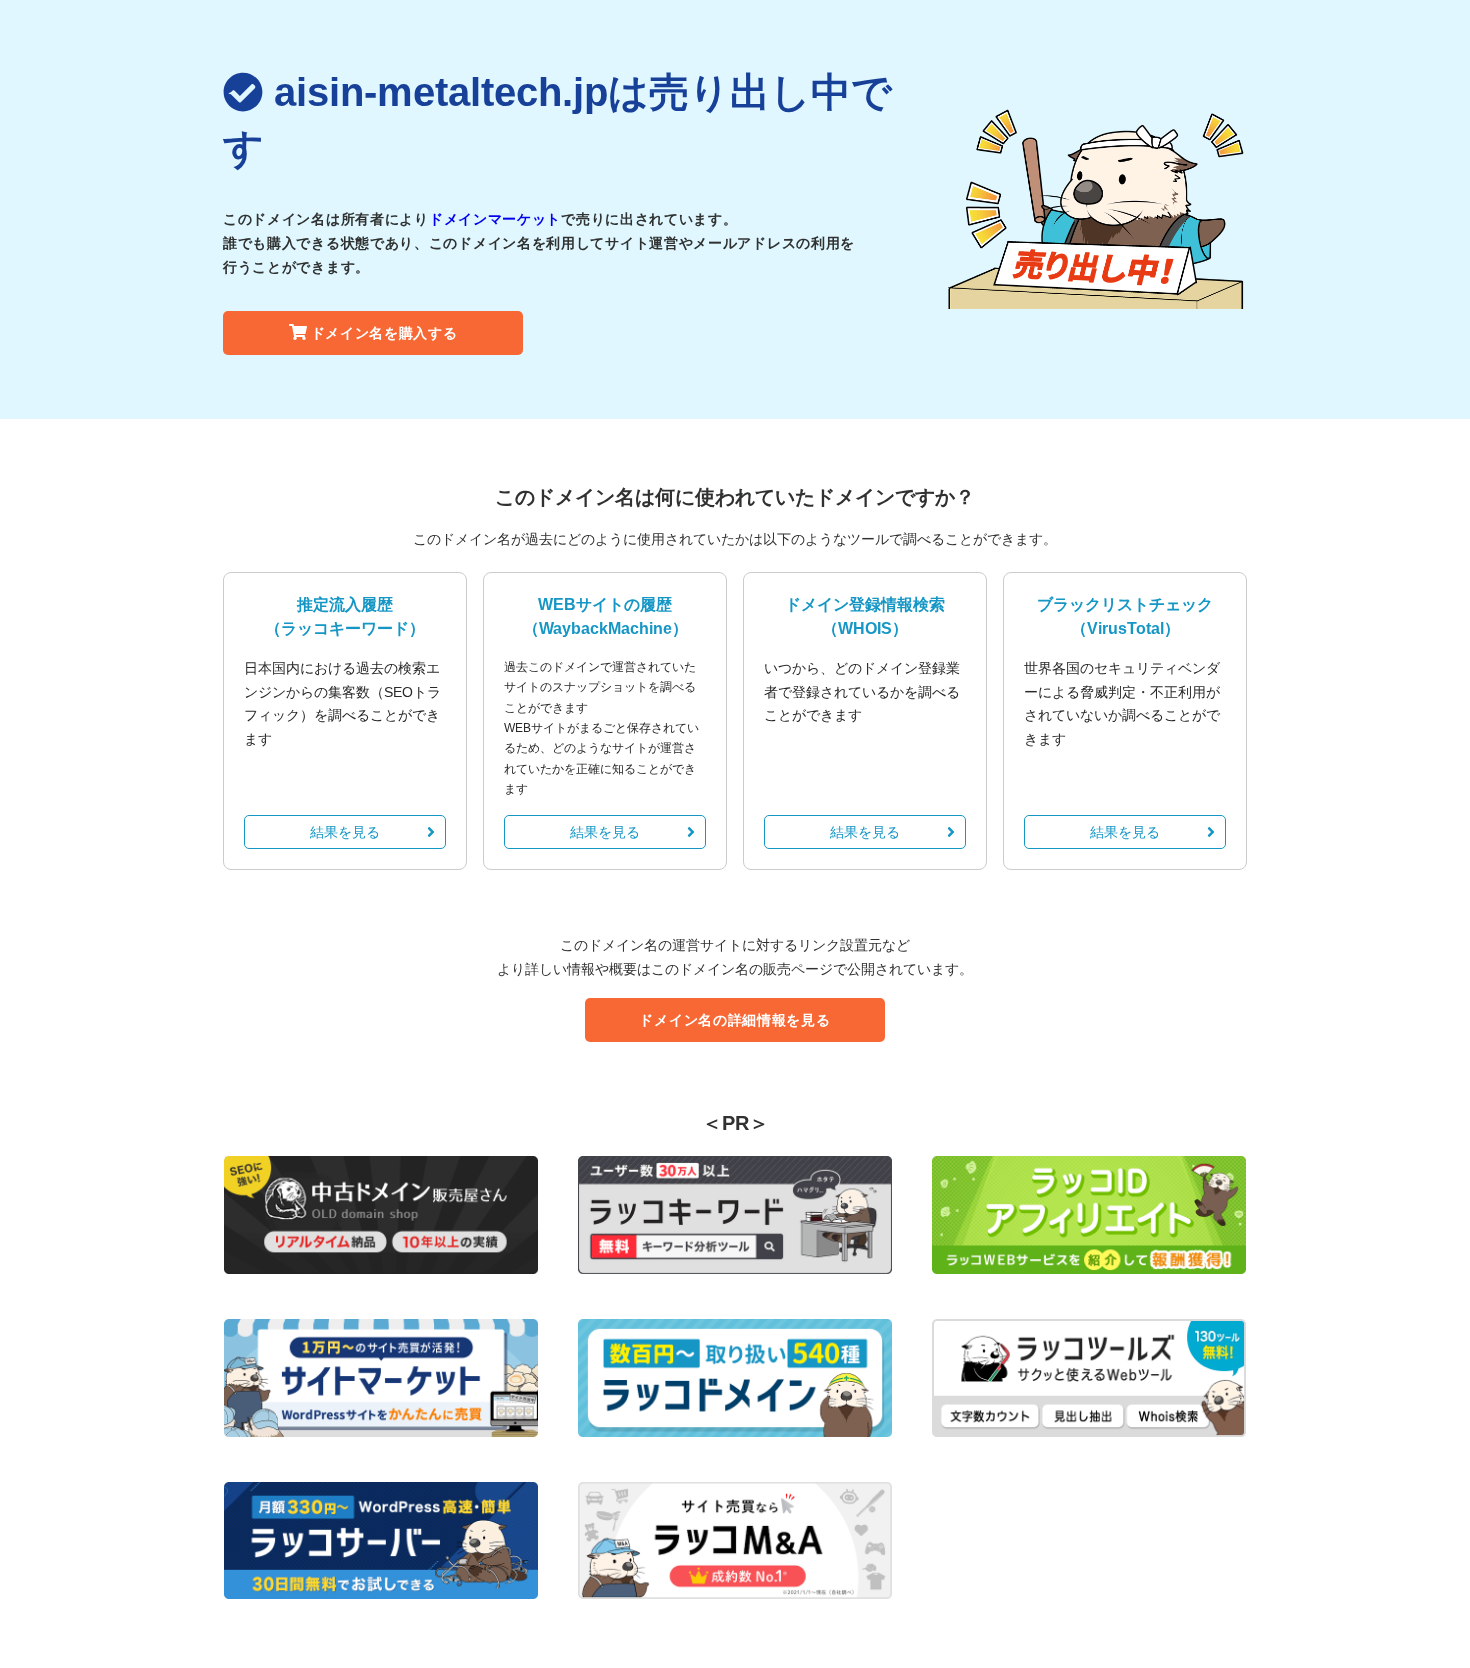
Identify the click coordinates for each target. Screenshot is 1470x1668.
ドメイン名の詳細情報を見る (734, 1020)
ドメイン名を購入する (384, 333)
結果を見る (345, 832)
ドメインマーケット (495, 219)
